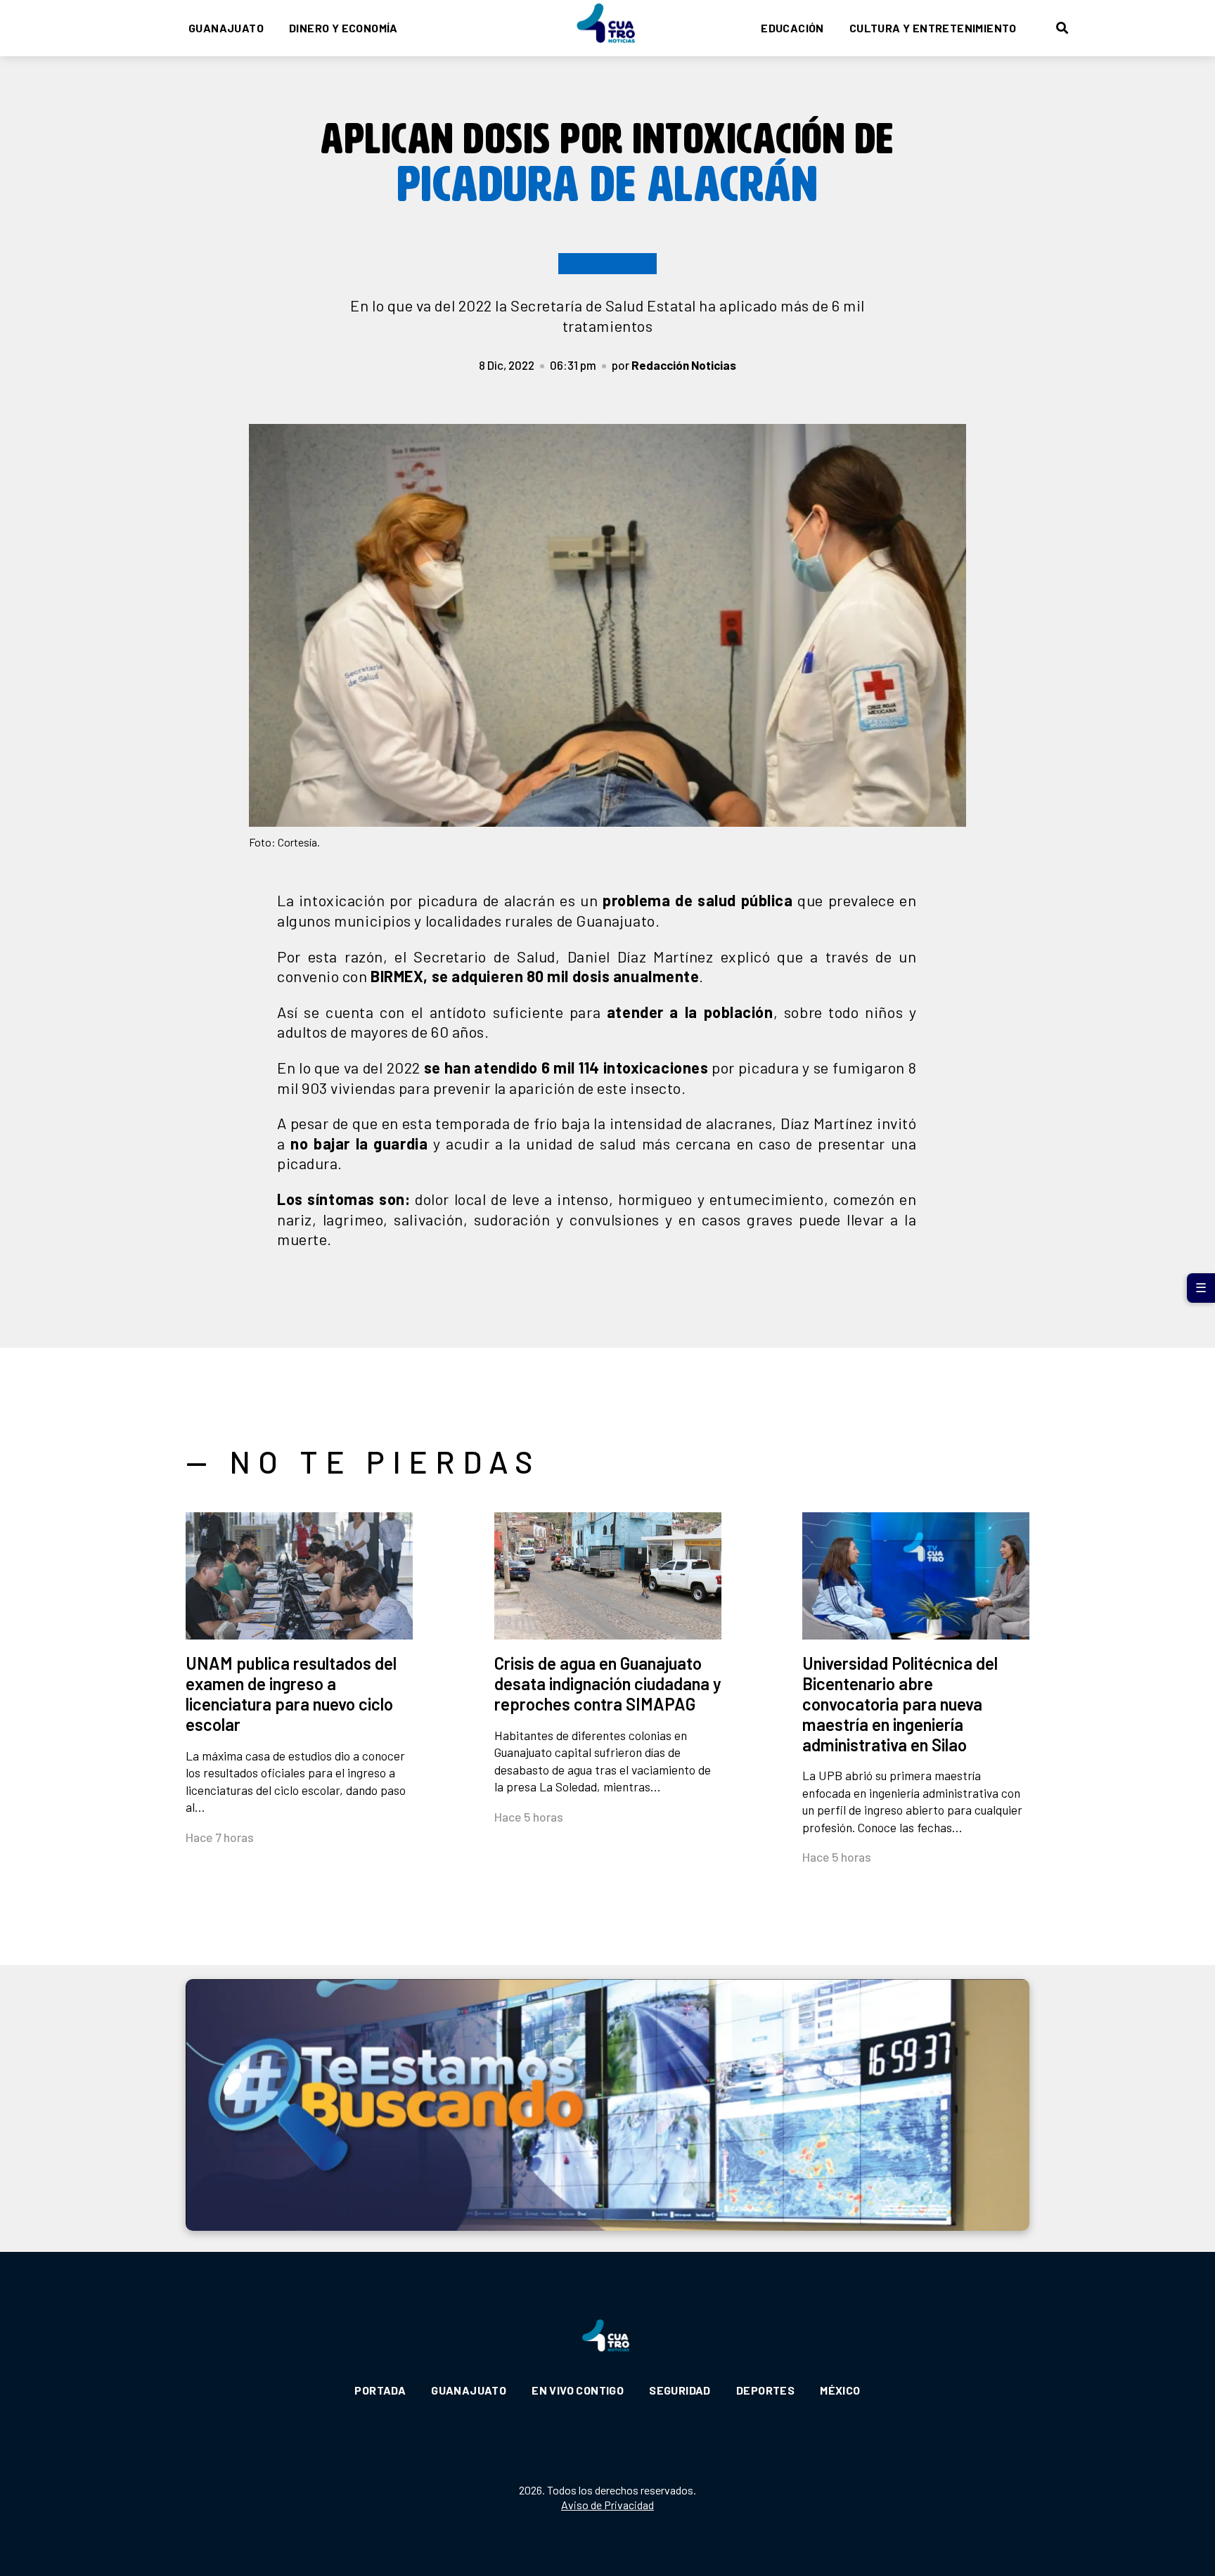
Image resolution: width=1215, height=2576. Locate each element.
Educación (792, 28)
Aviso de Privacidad (607, 2505)
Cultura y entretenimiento (933, 28)
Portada (380, 2390)
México (840, 2390)
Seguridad (680, 2390)
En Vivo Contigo (578, 2390)
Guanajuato (226, 28)
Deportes (765, 2390)
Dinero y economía (343, 28)
